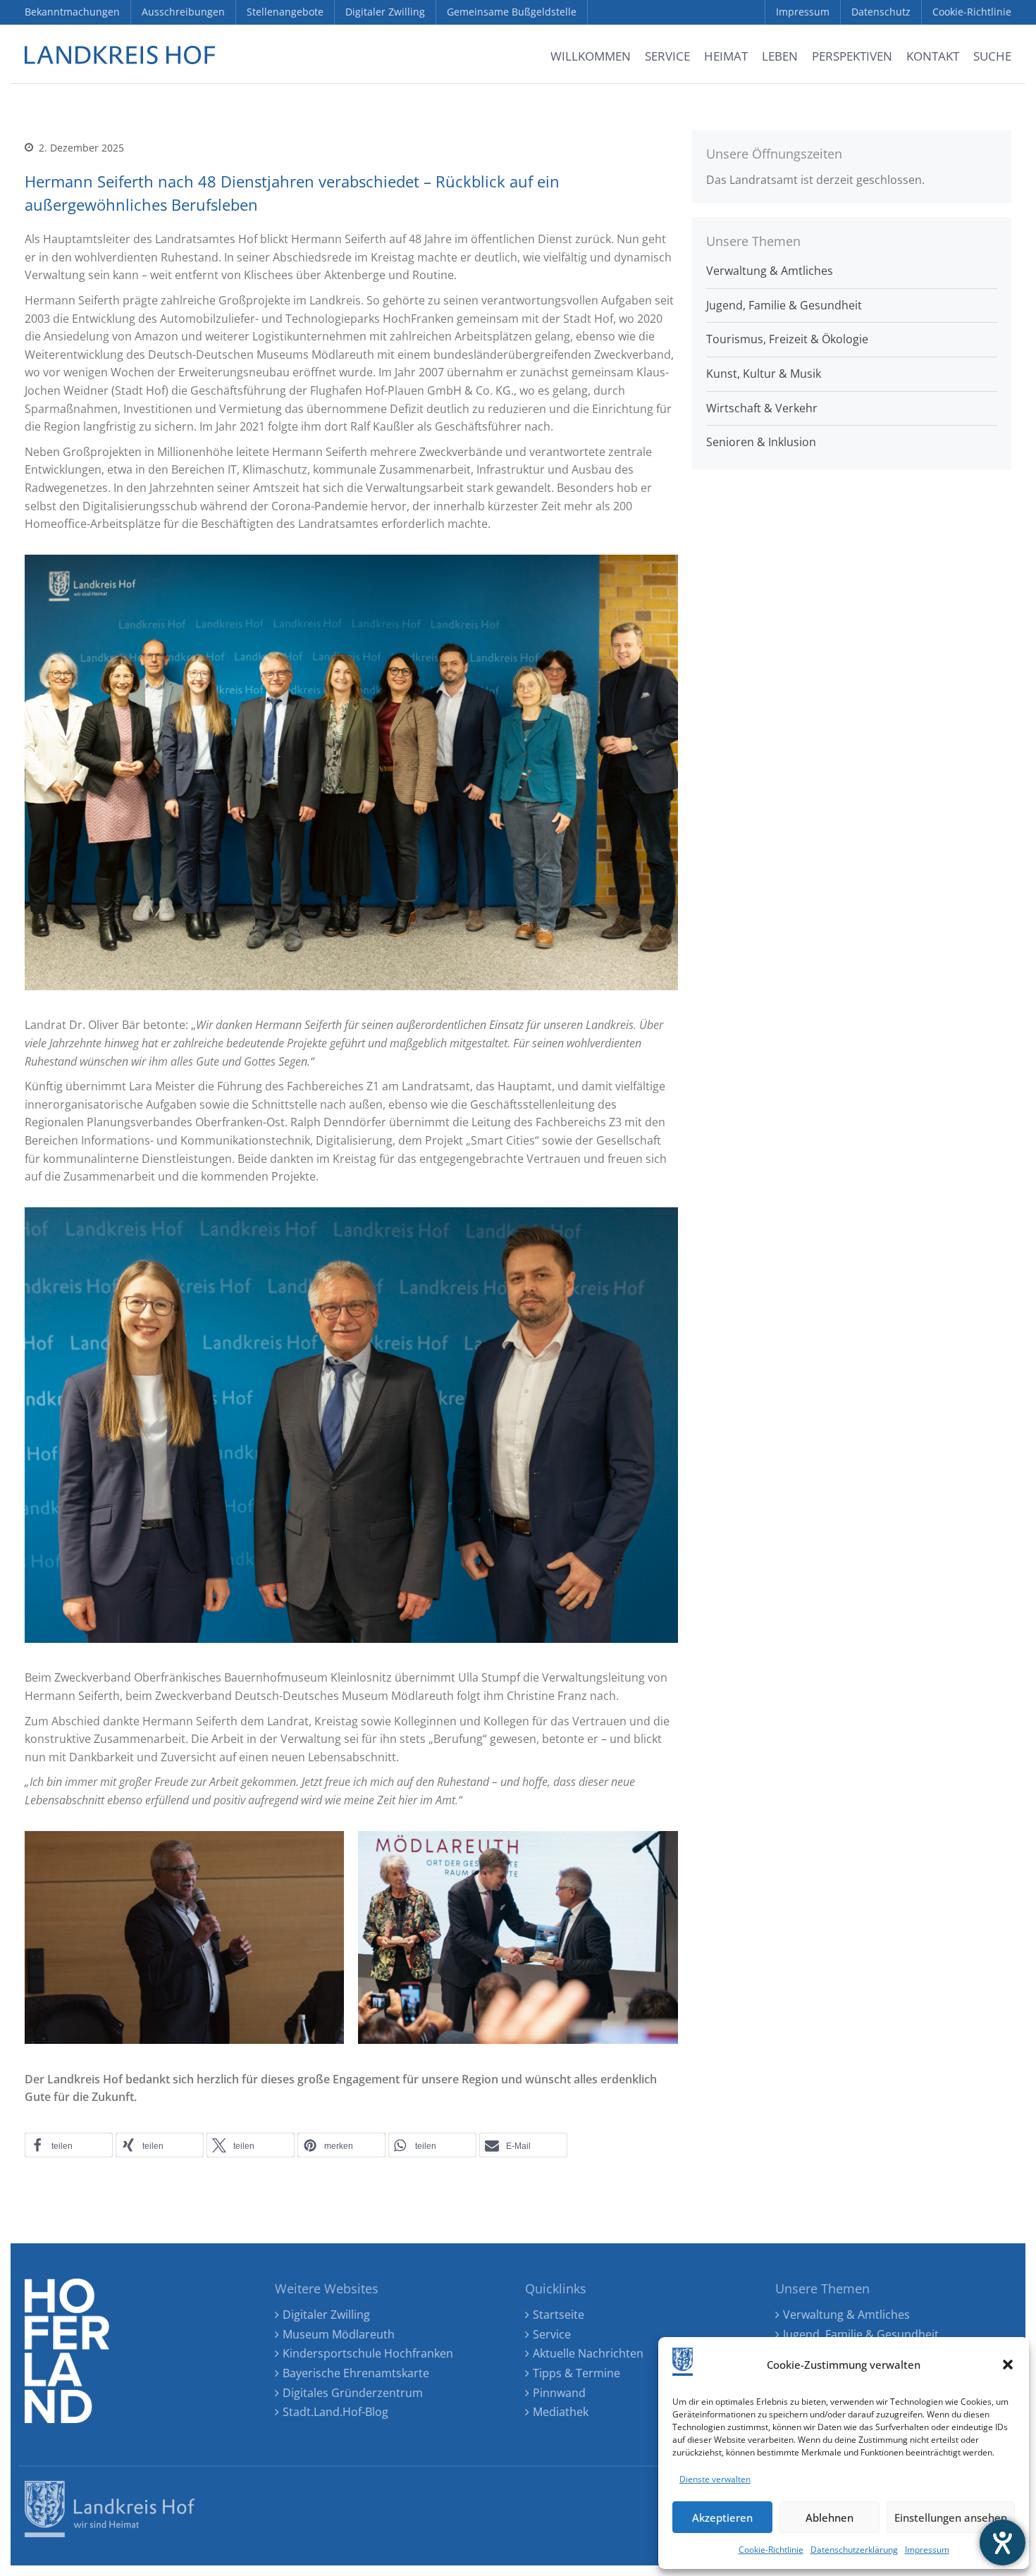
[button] (1008, 2365)
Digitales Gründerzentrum (353, 2393)
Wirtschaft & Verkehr (762, 408)
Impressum (927, 2550)
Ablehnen (830, 2518)
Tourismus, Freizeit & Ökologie (787, 339)
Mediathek (561, 2412)
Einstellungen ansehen (951, 2518)
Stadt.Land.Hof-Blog (335, 2412)
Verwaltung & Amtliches (770, 271)
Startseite (559, 2315)
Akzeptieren (722, 2518)
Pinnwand (559, 2393)
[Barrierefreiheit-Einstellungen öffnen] (1003, 2543)
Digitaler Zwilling (326, 2315)
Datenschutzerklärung (854, 2550)
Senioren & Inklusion (761, 442)
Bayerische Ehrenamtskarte (356, 2373)
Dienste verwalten (715, 2479)
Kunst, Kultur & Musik (764, 374)
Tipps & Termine (576, 2373)
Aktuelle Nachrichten (588, 2353)
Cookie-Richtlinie (771, 2550)
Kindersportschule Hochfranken (368, 2353)
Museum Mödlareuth (339, 2334)
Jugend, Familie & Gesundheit (784, 305)
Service (552, 2334)
